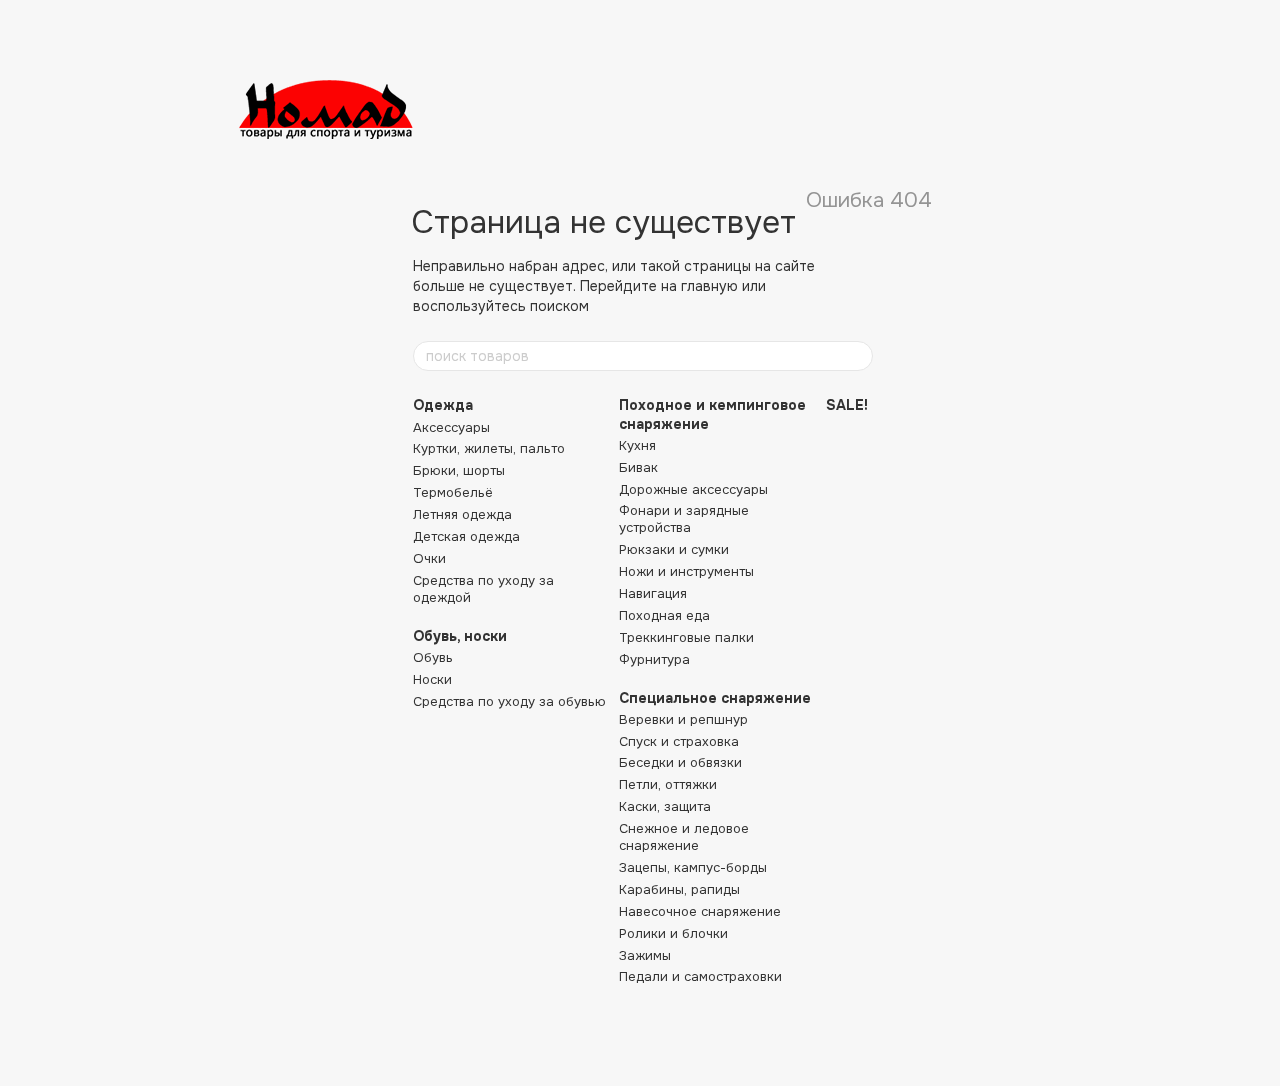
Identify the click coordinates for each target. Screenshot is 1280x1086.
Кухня (637, 445)
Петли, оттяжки (668, 784)
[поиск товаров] (857, 356)
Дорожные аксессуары (693, 489)
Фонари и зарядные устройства (684, 519)
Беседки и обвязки (680, 762)
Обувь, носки (460, 636)
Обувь (433, 657)
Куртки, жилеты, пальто (489, 448)
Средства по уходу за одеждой (483, 589)
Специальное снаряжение (715, 698)
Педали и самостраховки (700, 976)
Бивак (638, 467)
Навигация (653, 593)
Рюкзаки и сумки (674, 549)
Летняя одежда (462, 514)
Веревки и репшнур (683, 719)
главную (709, 286)
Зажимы (645, 955)
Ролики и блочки (673, 933)
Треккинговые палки (686, 637)
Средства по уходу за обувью (509, 701)
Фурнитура (654, 659)
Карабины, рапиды (679, 889)
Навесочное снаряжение (700, 911)
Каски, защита (665, 806)
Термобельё (453, 492)
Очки (429, 558)
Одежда (443, 405)
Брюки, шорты (459, 470)
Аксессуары (451, 427)
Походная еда (664, 615)
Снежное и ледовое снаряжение (684, 837)
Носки (432, 679)
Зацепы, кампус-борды (693, 867)
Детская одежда (466, 536)
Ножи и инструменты (686, 571)
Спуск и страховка (679, 741)
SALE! (847, 405)
